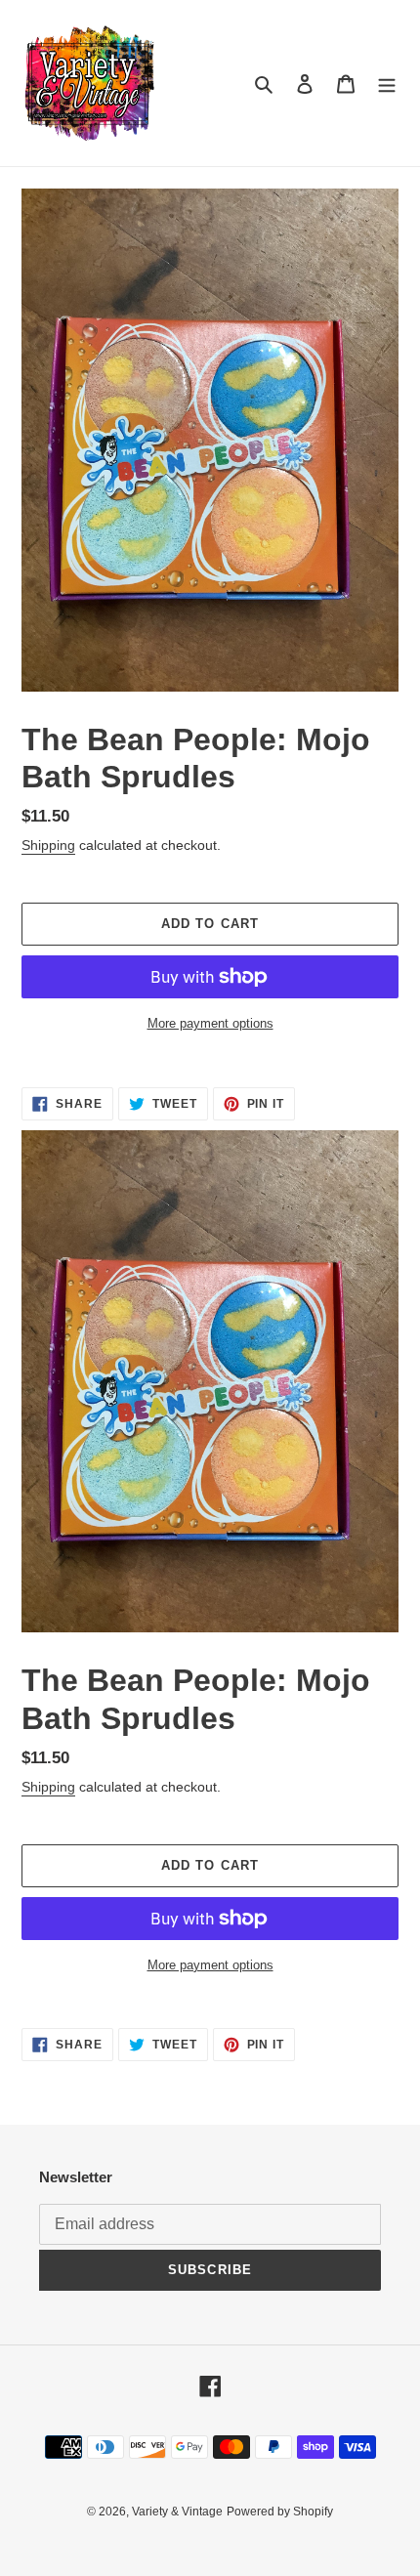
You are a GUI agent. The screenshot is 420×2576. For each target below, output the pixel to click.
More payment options (210, 1023)
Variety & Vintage (177, 2512)
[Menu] (387, 84)
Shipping (48, 845)
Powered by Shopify (280, 2512)
